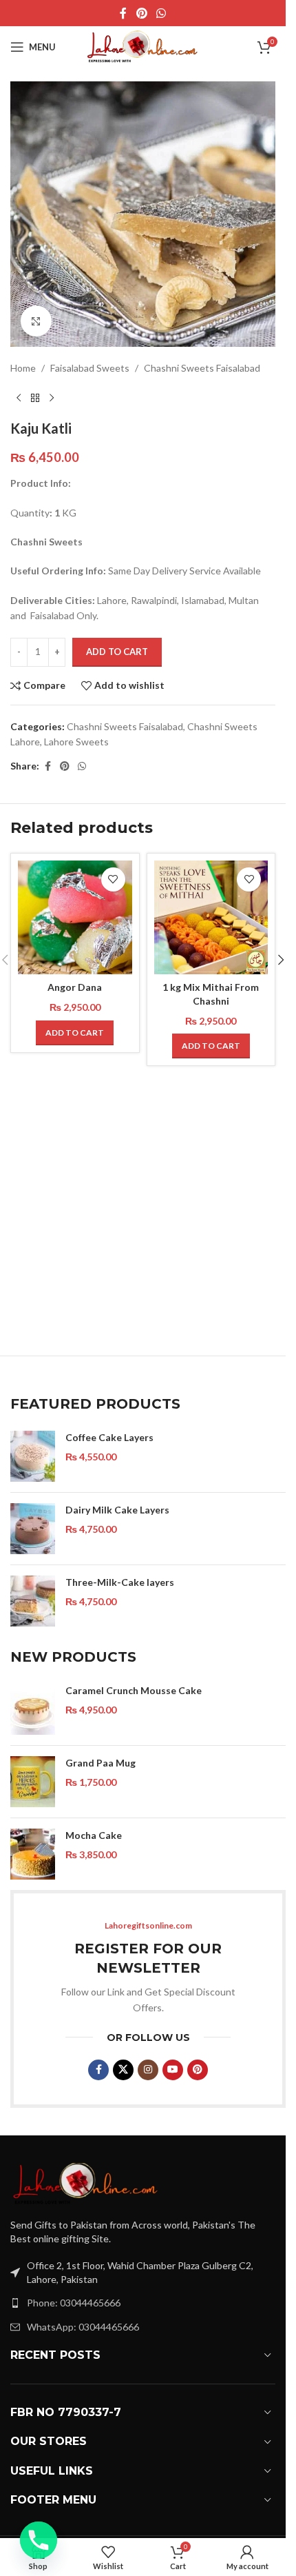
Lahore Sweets (76, 742)
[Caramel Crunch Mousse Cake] (33, 1709)
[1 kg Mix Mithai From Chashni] (211, 918)
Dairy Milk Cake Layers (117, 1510)
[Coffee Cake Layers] (33, 1456)
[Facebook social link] (123, 13)
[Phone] (39, 2540)
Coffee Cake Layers (109, 1437)
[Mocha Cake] (33, 1854)
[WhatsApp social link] (161, 13)
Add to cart (117, 652)
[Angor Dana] (75, 918)
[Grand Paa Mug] (33, 1782)
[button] (75, 1033)
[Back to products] (35, 398)
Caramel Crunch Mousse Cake (134, 1690)
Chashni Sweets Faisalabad (202, 368)
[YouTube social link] (173, 2070)
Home (23, 368)
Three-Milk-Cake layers (120, 1582)
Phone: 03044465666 (74, 2303)
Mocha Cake (94, 1835)
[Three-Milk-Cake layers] (33, 1601)
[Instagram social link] (148, 2070)
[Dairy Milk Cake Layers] (33, 1529)
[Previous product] (19, 398)
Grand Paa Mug (101, 1763)
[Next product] (52, 398)
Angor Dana (75, 987)
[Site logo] (143, 46)
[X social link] (123, 2070)
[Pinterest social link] (141, 13)
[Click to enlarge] (36, 321)
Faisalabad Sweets (90, 368)
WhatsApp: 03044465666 (83, 2327)
